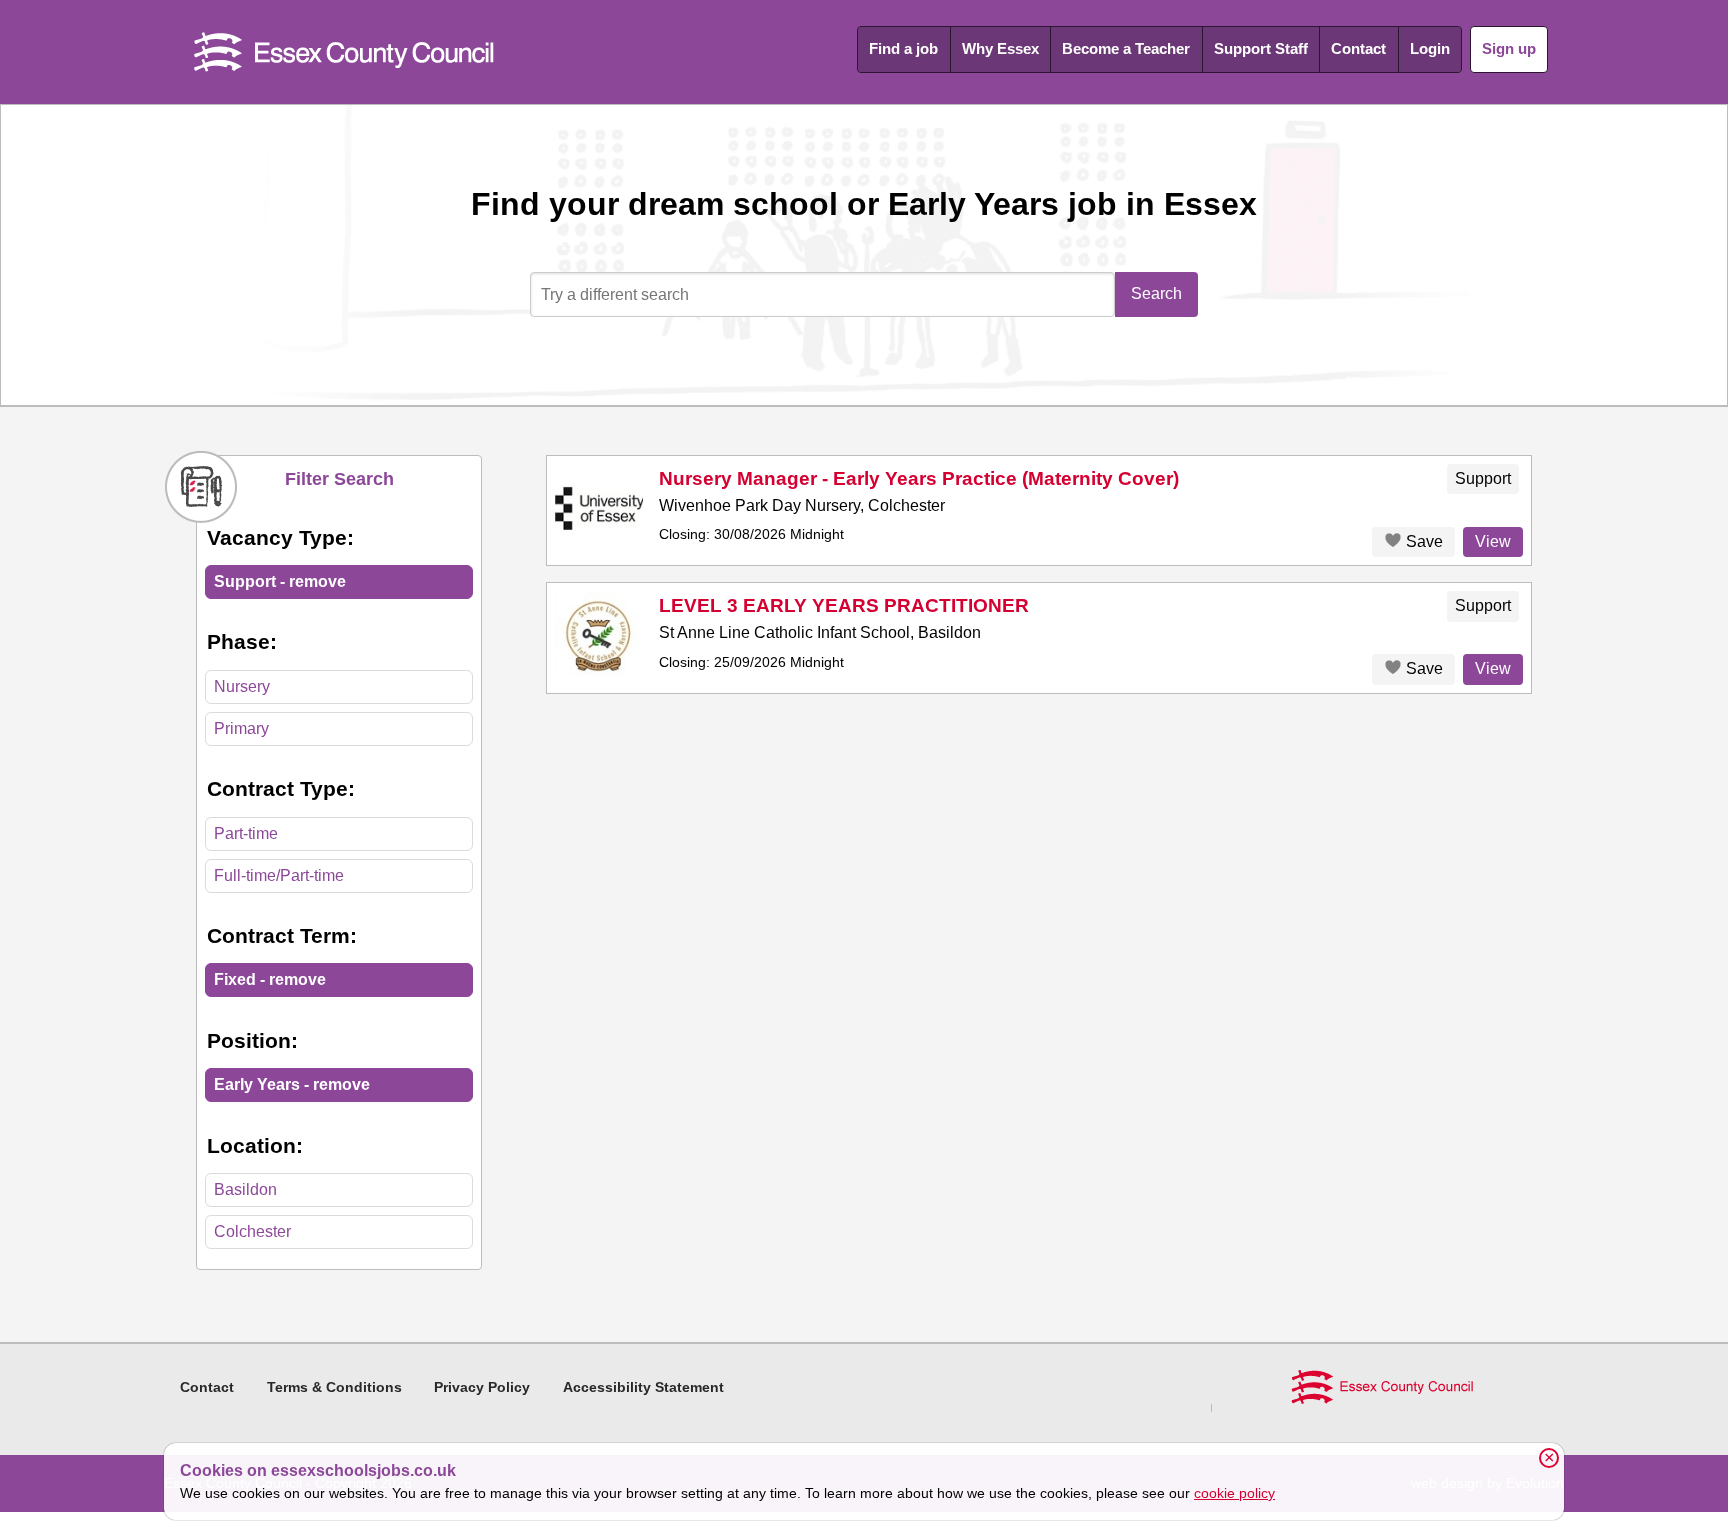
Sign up (1509, 48)
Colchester (252, 1231)
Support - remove (280, 581)
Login (1430, 48)
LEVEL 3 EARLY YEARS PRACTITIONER (844, 605)
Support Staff (1261, 48)
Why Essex (1000, 48)
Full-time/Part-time (279, 875)
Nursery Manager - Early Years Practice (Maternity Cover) (919, 478)
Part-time (246, 833)
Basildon (245, 1189)
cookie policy (1234, 1493)
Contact (1358, 48)
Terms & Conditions (334, 1387)
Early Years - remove (292, 1084)
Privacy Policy (482, 1387)
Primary (241, 728)
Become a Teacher (1126, 48)
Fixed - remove (270, 979)
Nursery (242, 686)
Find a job (903, 48)
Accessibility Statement (643, 1387)
